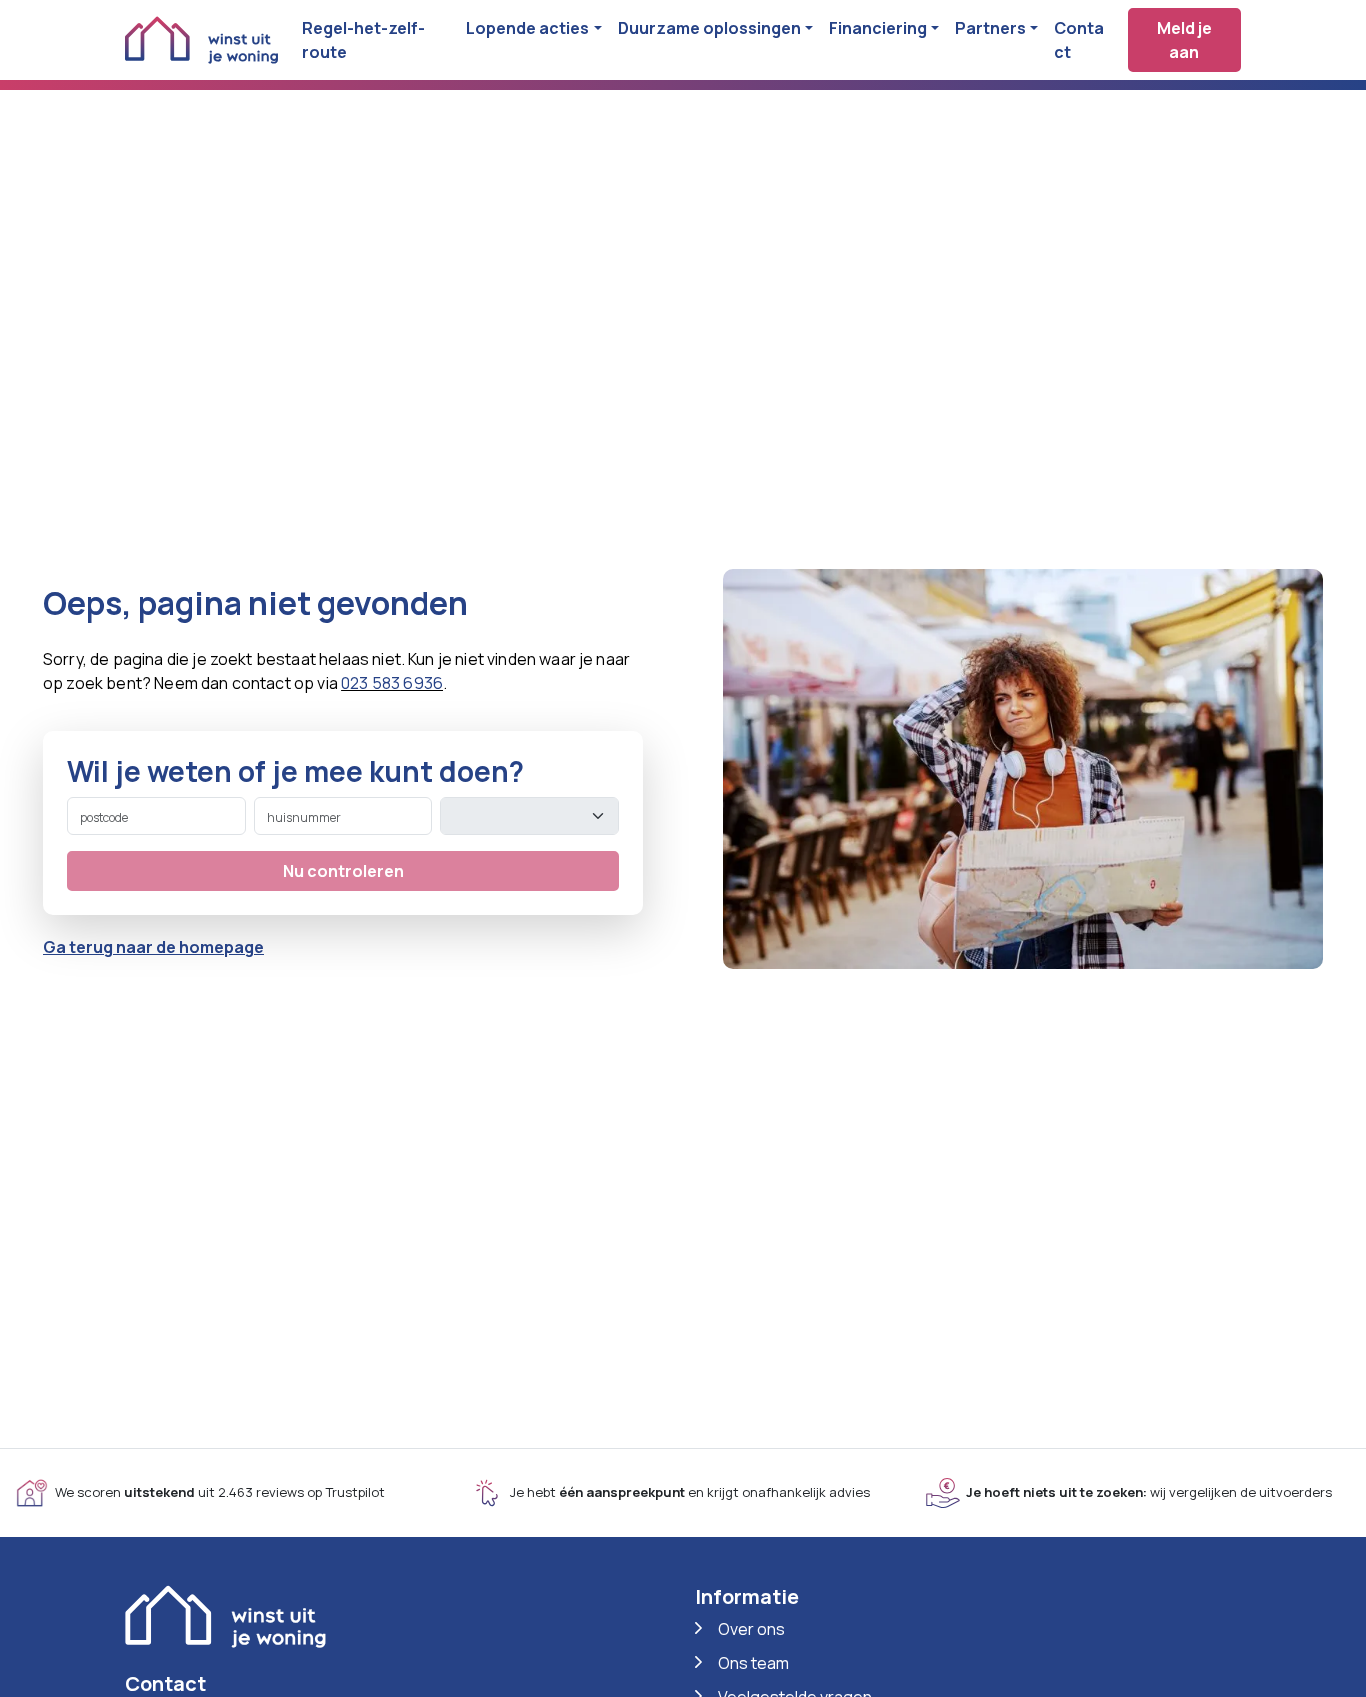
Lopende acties (527, 28)
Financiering (878, 28)
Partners (990, 28)
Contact (1079, 40)
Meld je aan (1184, 40)
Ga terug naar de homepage (153, 947)
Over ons (751, 1629)
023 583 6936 (392, 683)
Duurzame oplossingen (709, 28)
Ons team (753, 1663)
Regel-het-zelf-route (363, 40)
